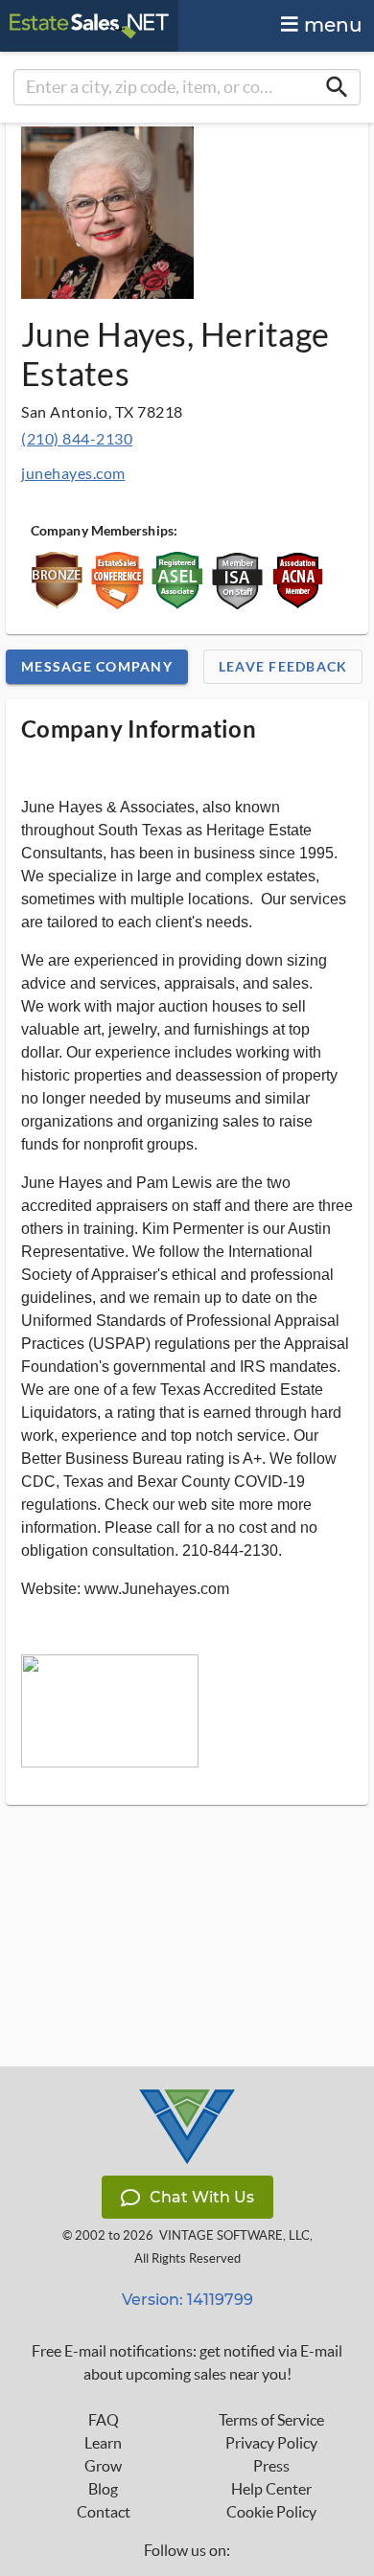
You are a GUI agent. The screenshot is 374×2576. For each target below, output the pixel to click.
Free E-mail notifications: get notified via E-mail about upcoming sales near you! (187, 2362)
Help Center (271, 2489)
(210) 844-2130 (77, 438)
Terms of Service (271, 2420)
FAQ (104, 2420)
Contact (104, 2512)
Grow (103, 2466)
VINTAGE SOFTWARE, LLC (234, 2235)
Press (271, 2466)
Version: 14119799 (187, 2300)
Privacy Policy (271, 2443)
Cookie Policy (271, 2512)
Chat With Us (202, 2197)
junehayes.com (73, 473)
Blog (103, 2489)
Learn (103, 2443)
